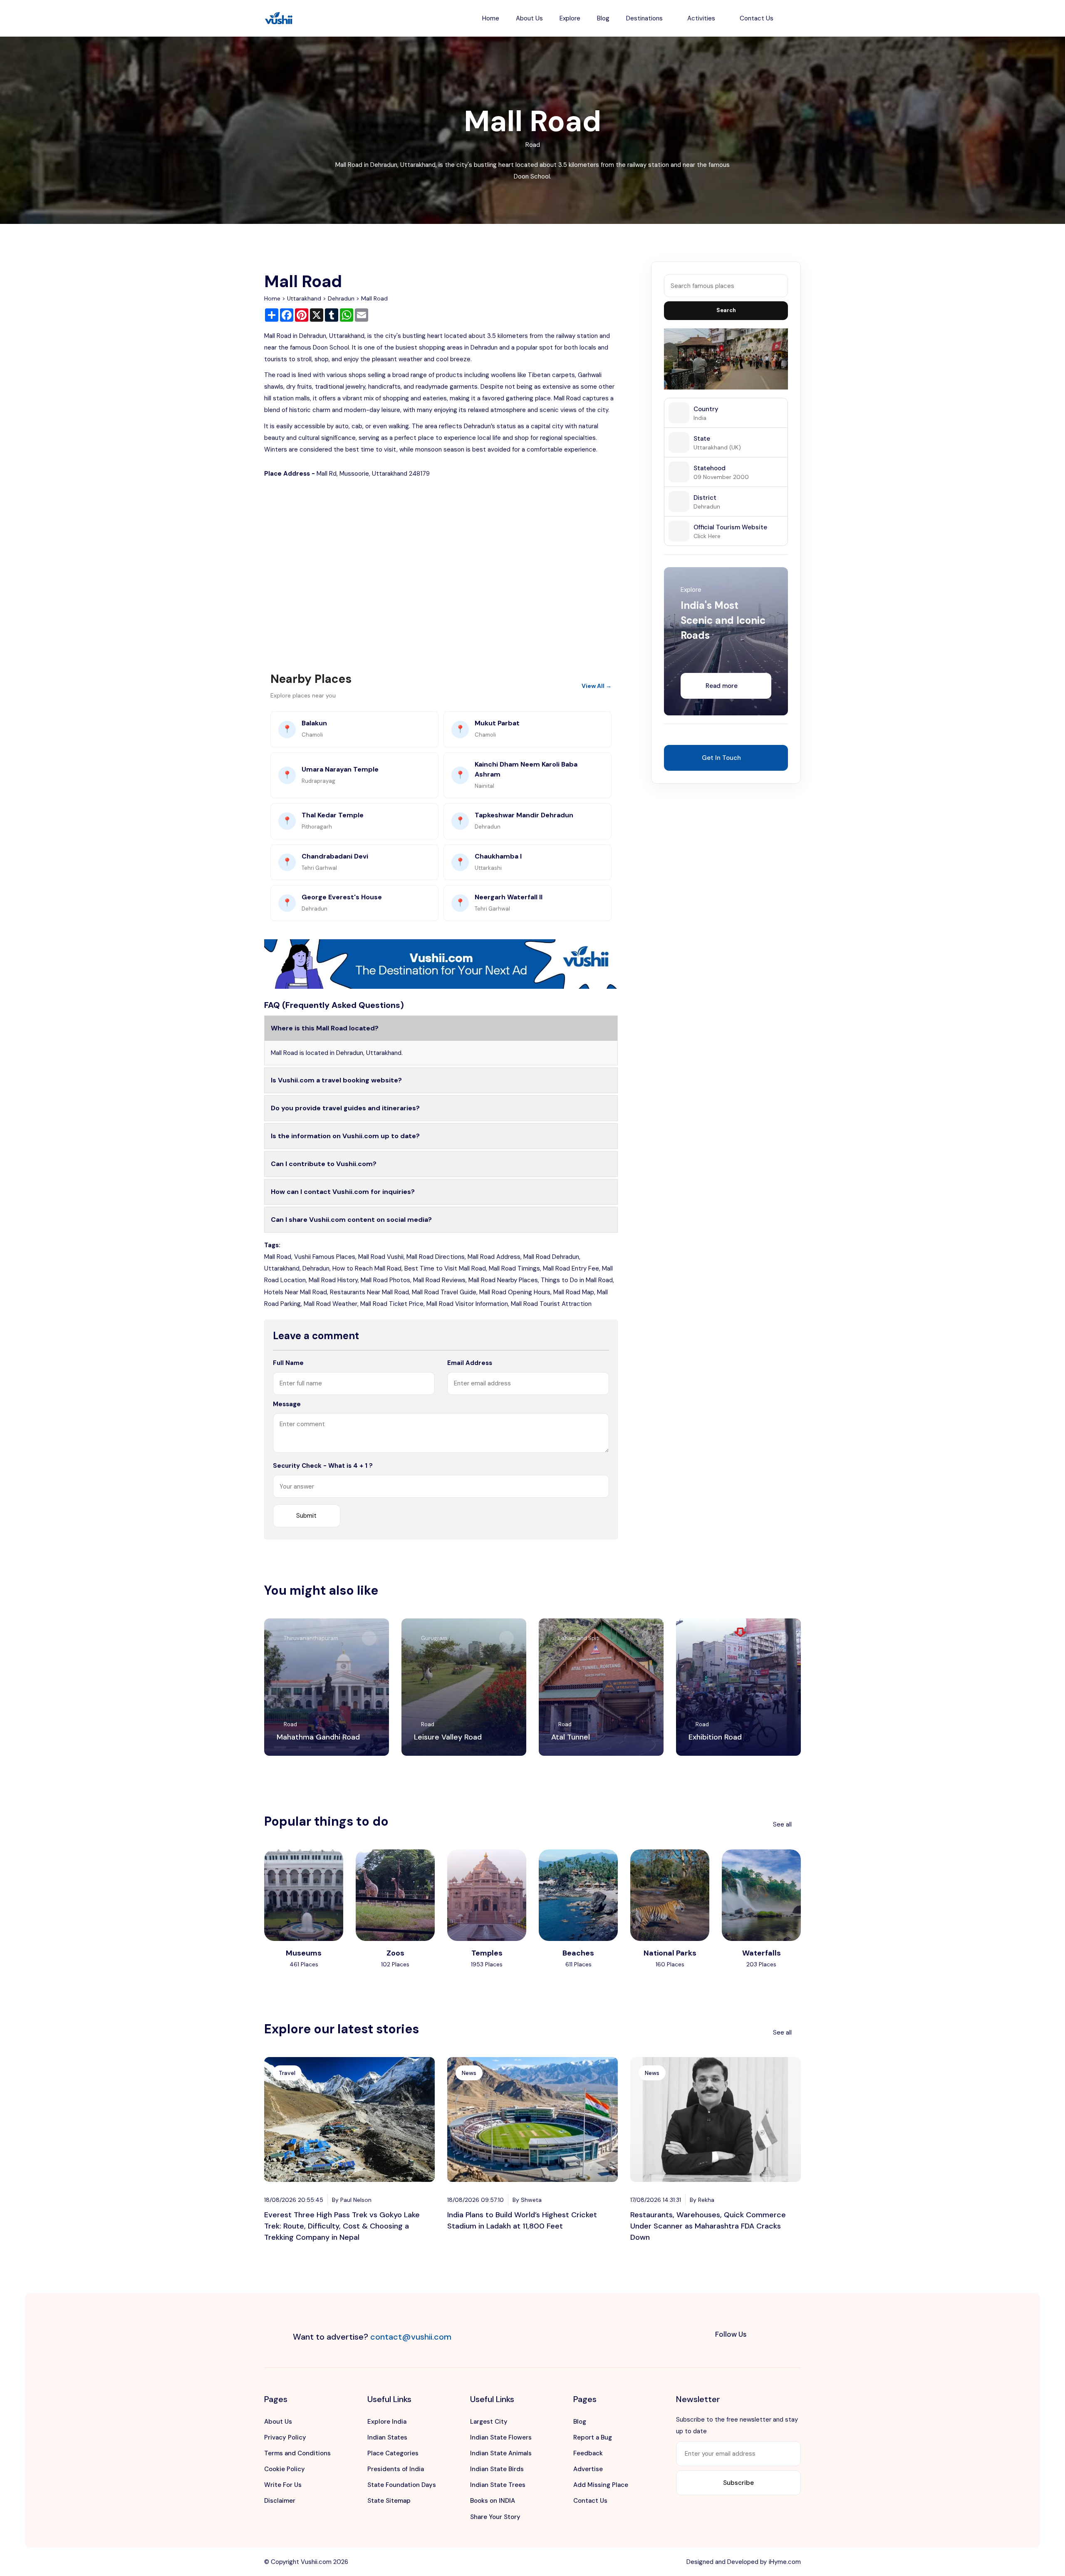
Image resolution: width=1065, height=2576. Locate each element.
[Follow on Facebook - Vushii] (759, 2335)
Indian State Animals (501, 2453)
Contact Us (757, 18)
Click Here (707, 536)
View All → (597, 686)
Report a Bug (593, 2437)
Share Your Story (495, 2517)
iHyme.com (785, 2562)
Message (287, 1404)
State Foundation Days (402, 2485)
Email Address (470, 1363)
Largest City (489, 2422)
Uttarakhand (304, 298)
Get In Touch (721, 758)
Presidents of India (396, 2469)
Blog (603, 18)
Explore (570, 18)
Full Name (288, 1363)
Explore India (387, 2422)
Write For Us (283, 2485)
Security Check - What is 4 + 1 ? (323, 1466)
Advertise (588, 2469)
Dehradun (341, 298)
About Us (529, 18)
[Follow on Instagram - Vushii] (793, 2335)
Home (491, 18)
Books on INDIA (493, 2501)
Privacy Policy (285, 2437)
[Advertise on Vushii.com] (441, 963)
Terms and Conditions (297, 2453)
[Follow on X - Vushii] (776, 2335)
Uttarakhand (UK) (717, 447)
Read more (722, 686)
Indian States (387, 2437)
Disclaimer (280, 2501)
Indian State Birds (497, 2469)
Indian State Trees (498, 2485)
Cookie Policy (285, 2469)
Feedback (588, 2453)
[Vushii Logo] (279, 19)
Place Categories (393, 2453)
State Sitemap (389, 2501)
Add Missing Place (601, 2485)
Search (726, 310)
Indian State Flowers (501, 2437)
